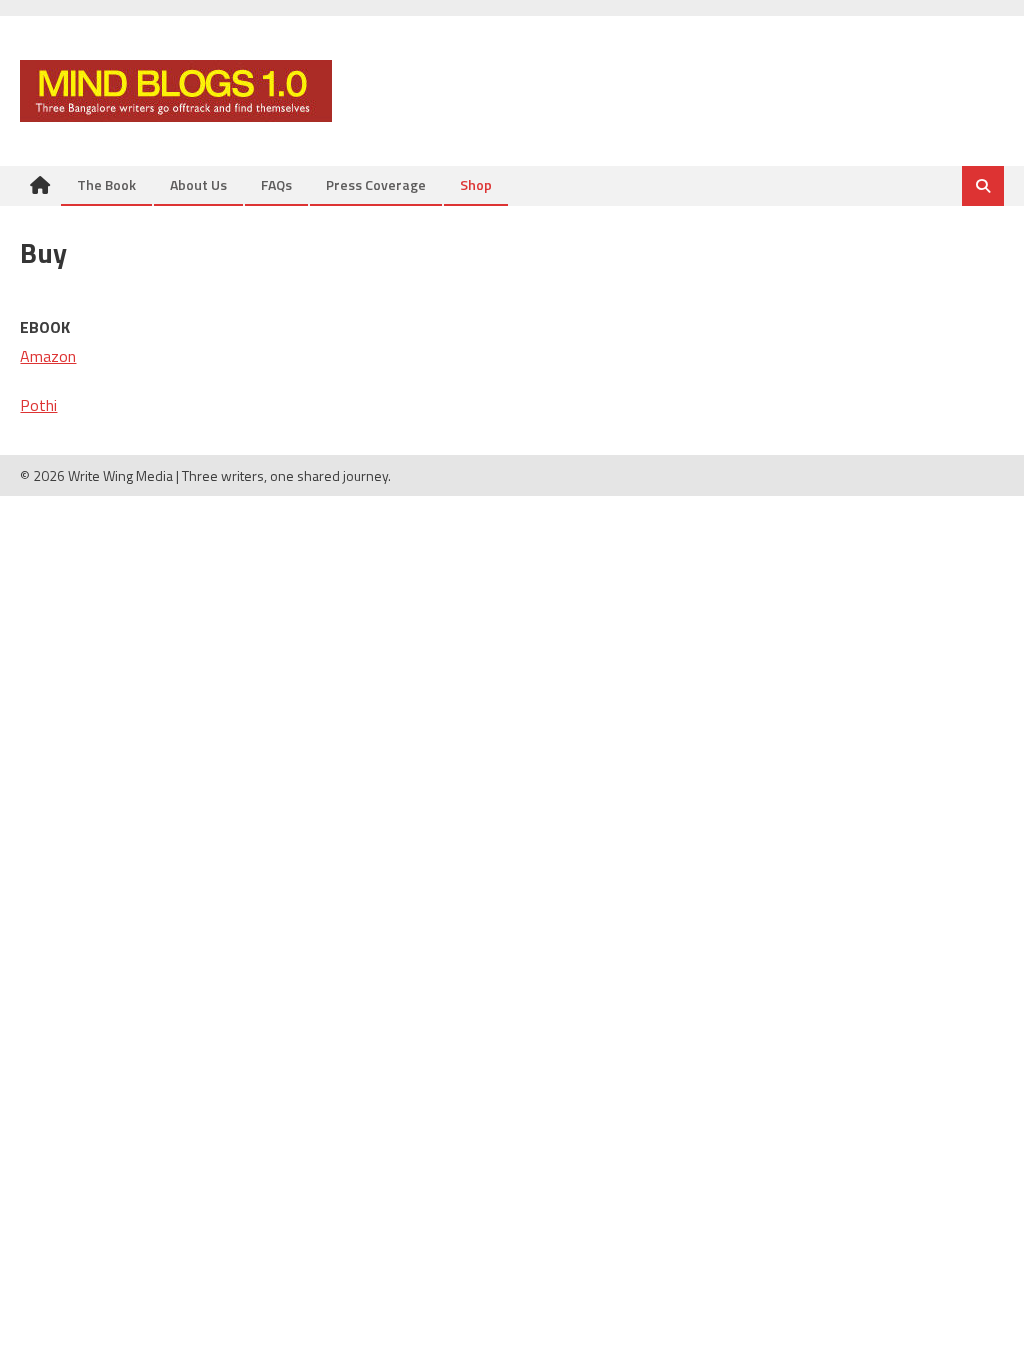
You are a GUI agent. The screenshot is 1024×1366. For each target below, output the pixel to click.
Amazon (48, 356)
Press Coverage (376, 184)
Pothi (38, 405)
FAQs (276, 184)
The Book (106, 184)
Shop (476, 184)
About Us (198, 184)
